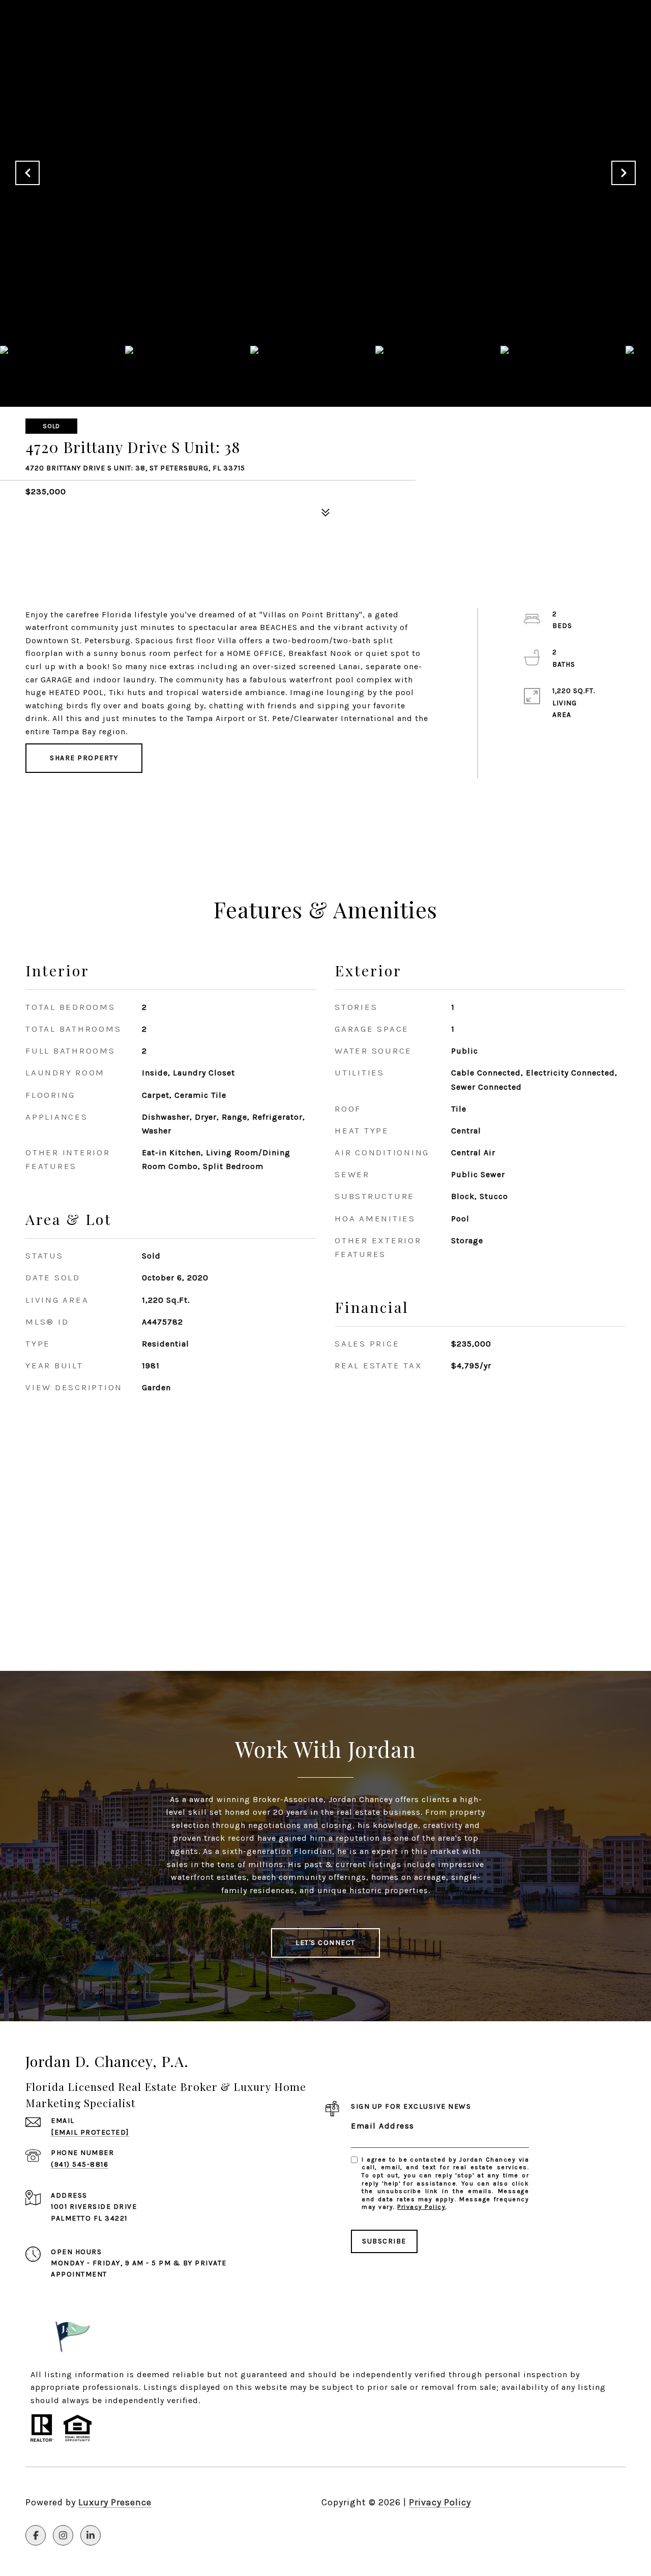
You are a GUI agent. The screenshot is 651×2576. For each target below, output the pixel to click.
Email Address (383, 2126)
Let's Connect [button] (325, 1943)
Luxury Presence (115, 2502)
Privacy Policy (421, 2207)
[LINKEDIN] (91, 2535)
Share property (84, 758)
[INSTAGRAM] (63, 2535)
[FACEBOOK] (36, 2535)
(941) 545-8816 (80, 2164)
